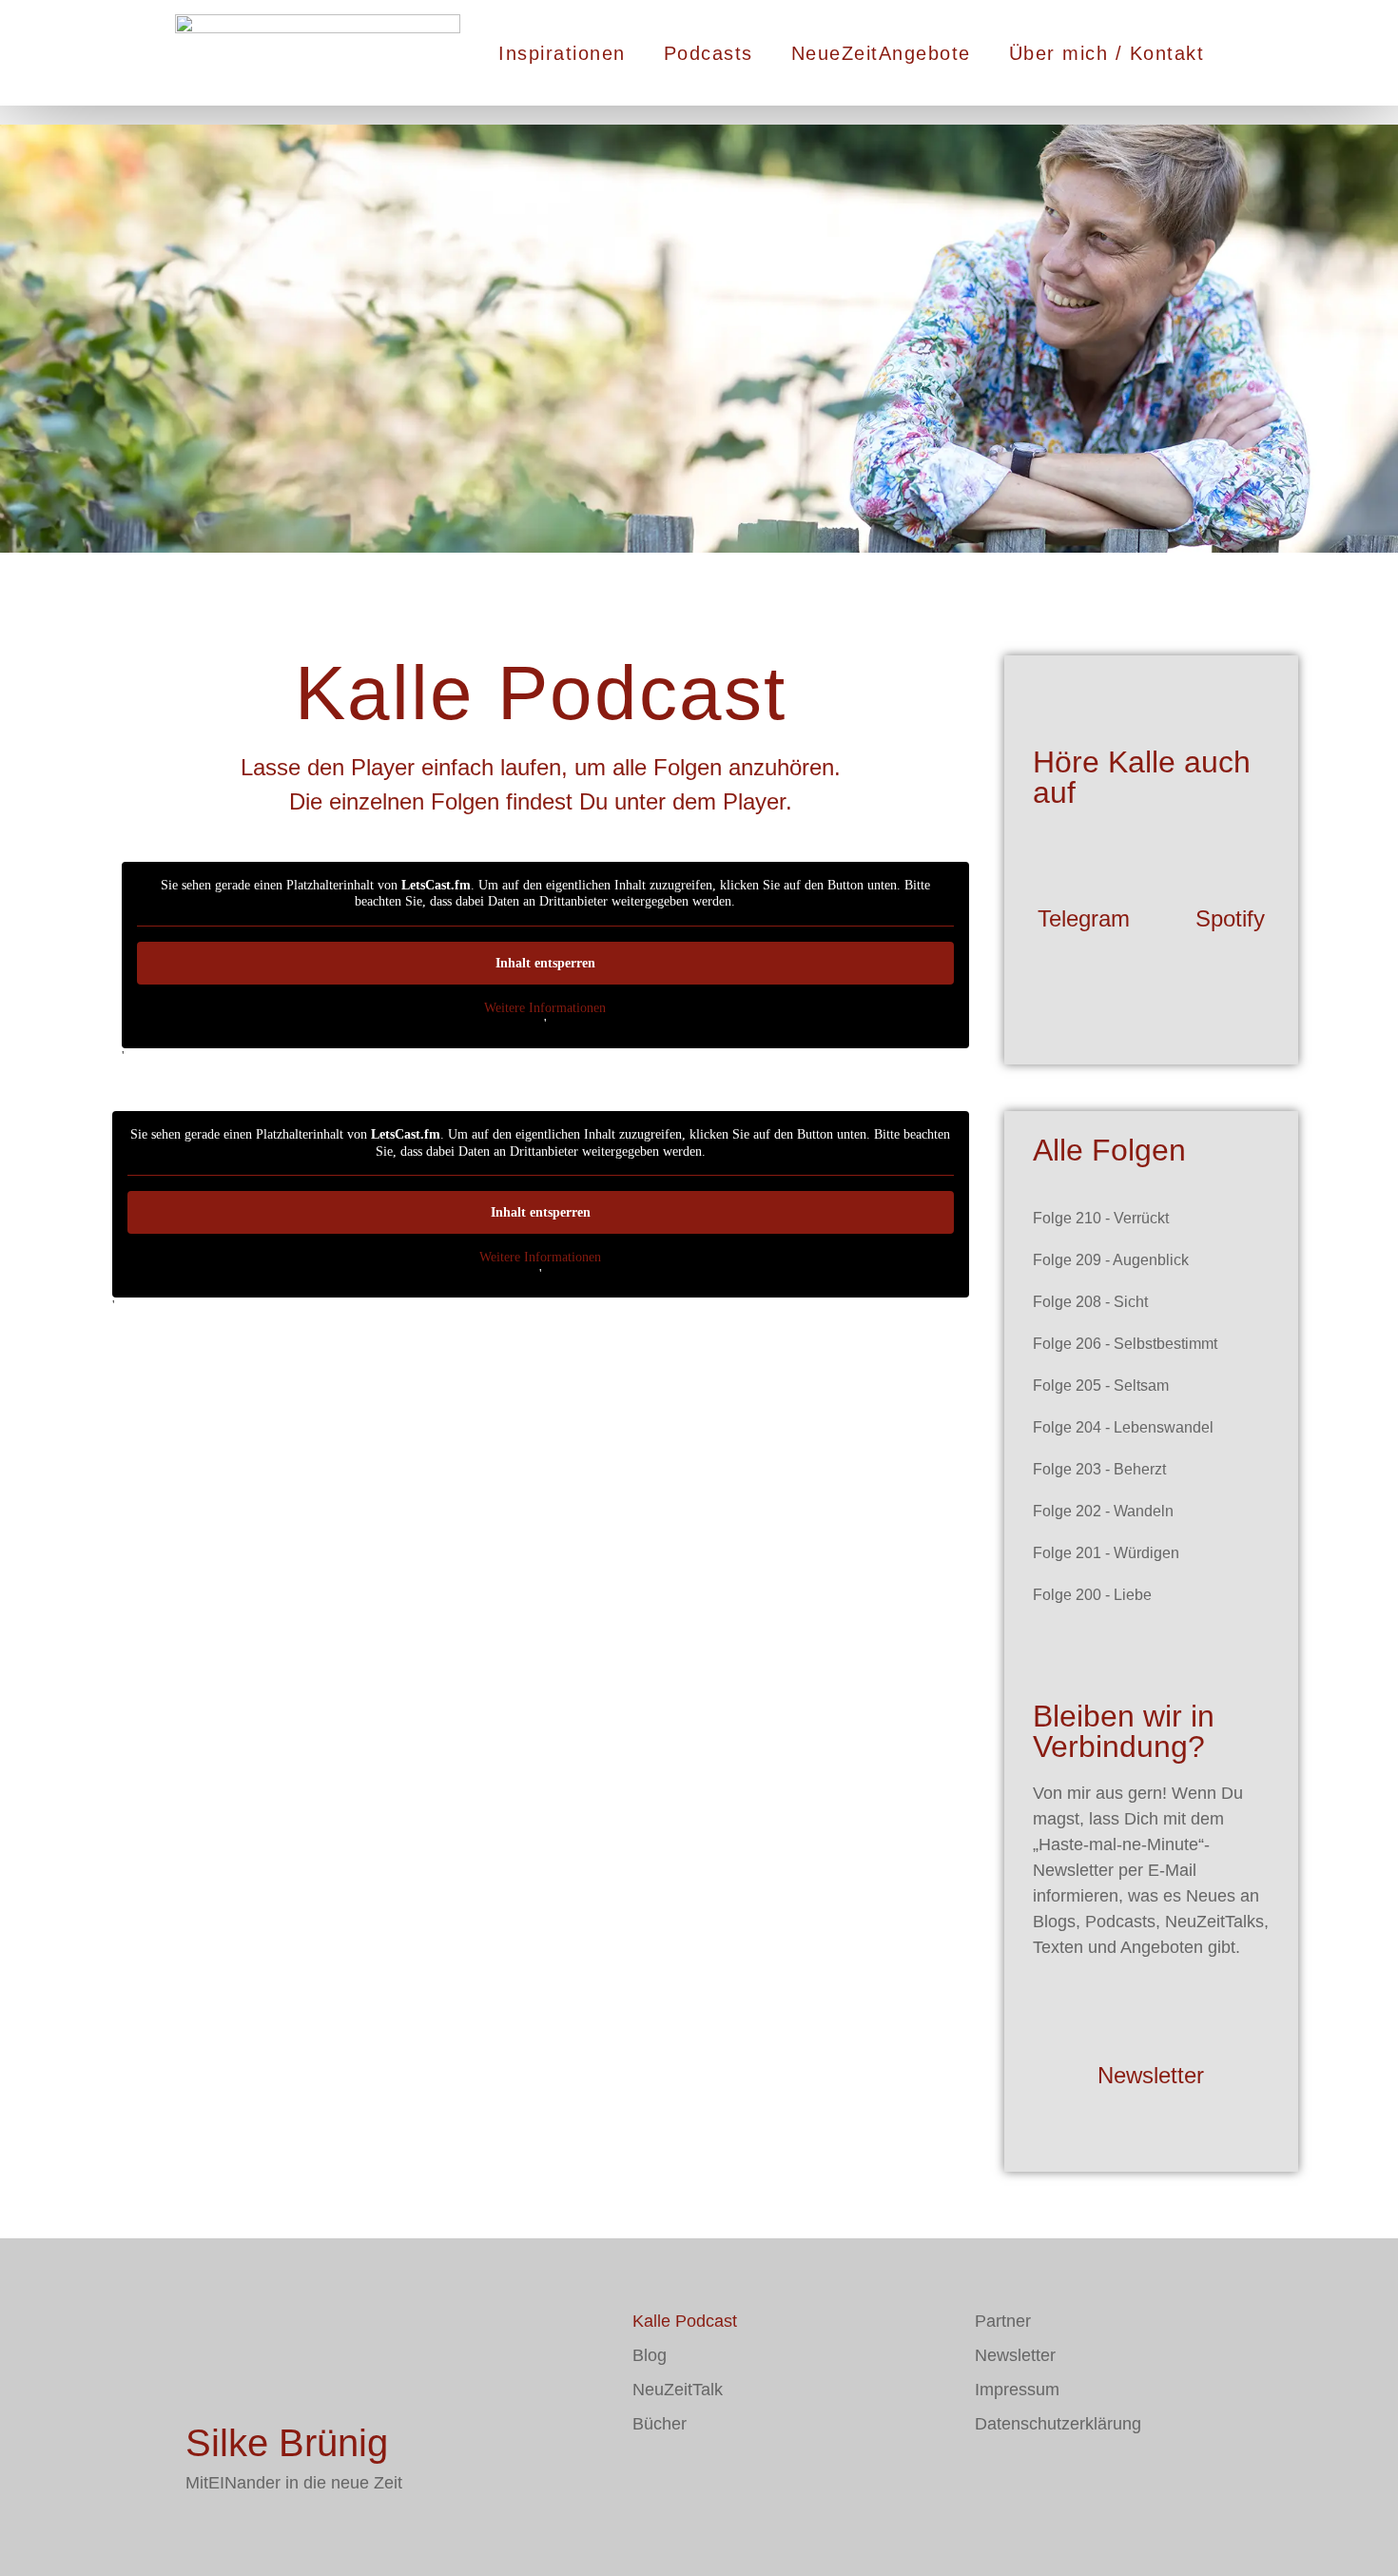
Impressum (1017, 2390)
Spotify (1230, 918)
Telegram (1084, 918)
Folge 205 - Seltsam (1101, 1386)
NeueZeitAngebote (881, 53)
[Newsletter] (1151, 2017)
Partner (1003, 2321)
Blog (650, 2355)
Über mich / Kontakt (1107, 53)
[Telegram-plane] (704, 2479)
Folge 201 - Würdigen (1106, 1553)
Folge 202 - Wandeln (1103, 1511)
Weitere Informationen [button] (545, 1008)
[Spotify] (1231, 860)
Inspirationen (562, 53)
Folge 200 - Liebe (1092, 1595)
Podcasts (709, 53)
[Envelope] (647, 2479)
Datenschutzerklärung (1058, 2424)
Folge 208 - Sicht (1090, 1302)
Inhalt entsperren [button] (545, 963)
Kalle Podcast (685, 2321)
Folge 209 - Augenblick (1111, 1260)
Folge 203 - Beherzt (1099, 1469)
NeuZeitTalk (678, 2390)
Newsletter (1151, 2075)
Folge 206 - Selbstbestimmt (1125, 1344)
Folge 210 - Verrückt (1101, 1218)
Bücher (660, 2424)
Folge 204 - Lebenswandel (1123, 1427)
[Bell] (761, 2479)
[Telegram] (1083, 860)
